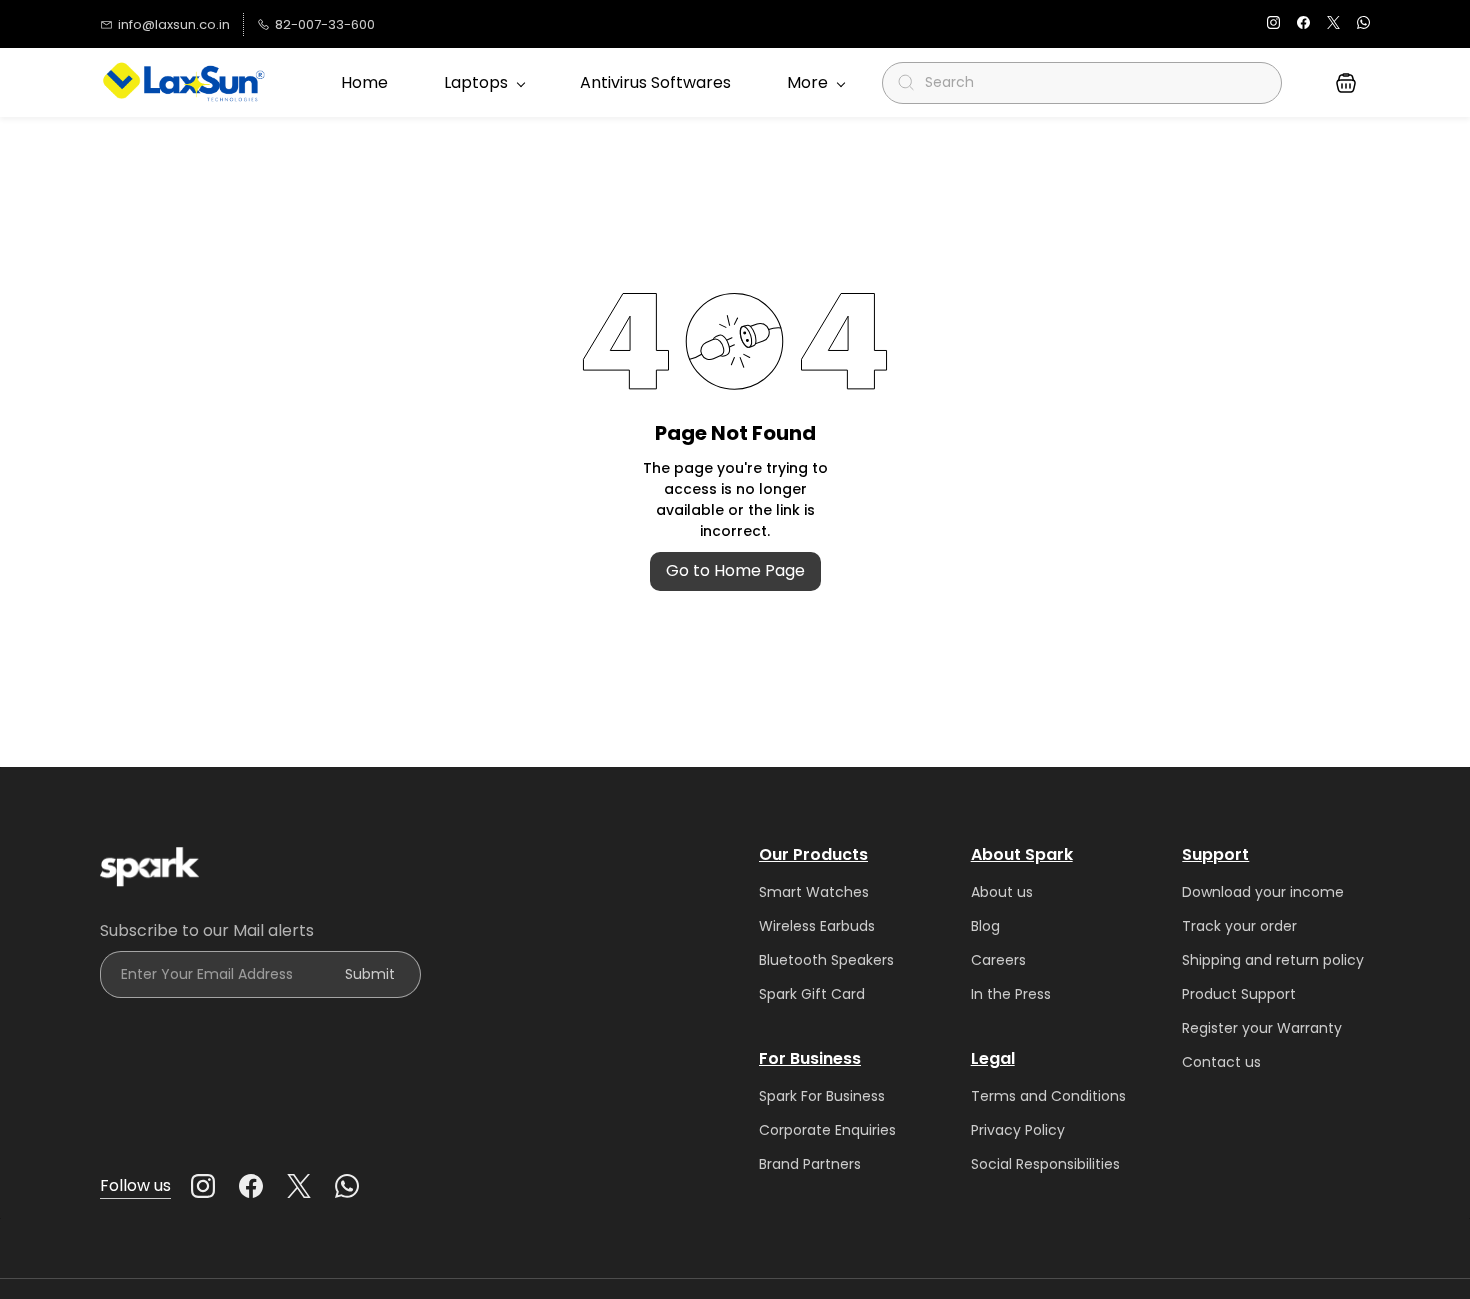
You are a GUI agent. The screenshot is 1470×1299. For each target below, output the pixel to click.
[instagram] (1273, 24)
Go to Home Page (735, 570)
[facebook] (1303, 24)
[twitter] (1333, 24)
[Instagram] (203, 1186)
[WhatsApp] (347, 1186)
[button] (1346, 83)
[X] (299, 1186)
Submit (370, 974)
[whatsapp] (1363, 24)
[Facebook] (251, 1186)
